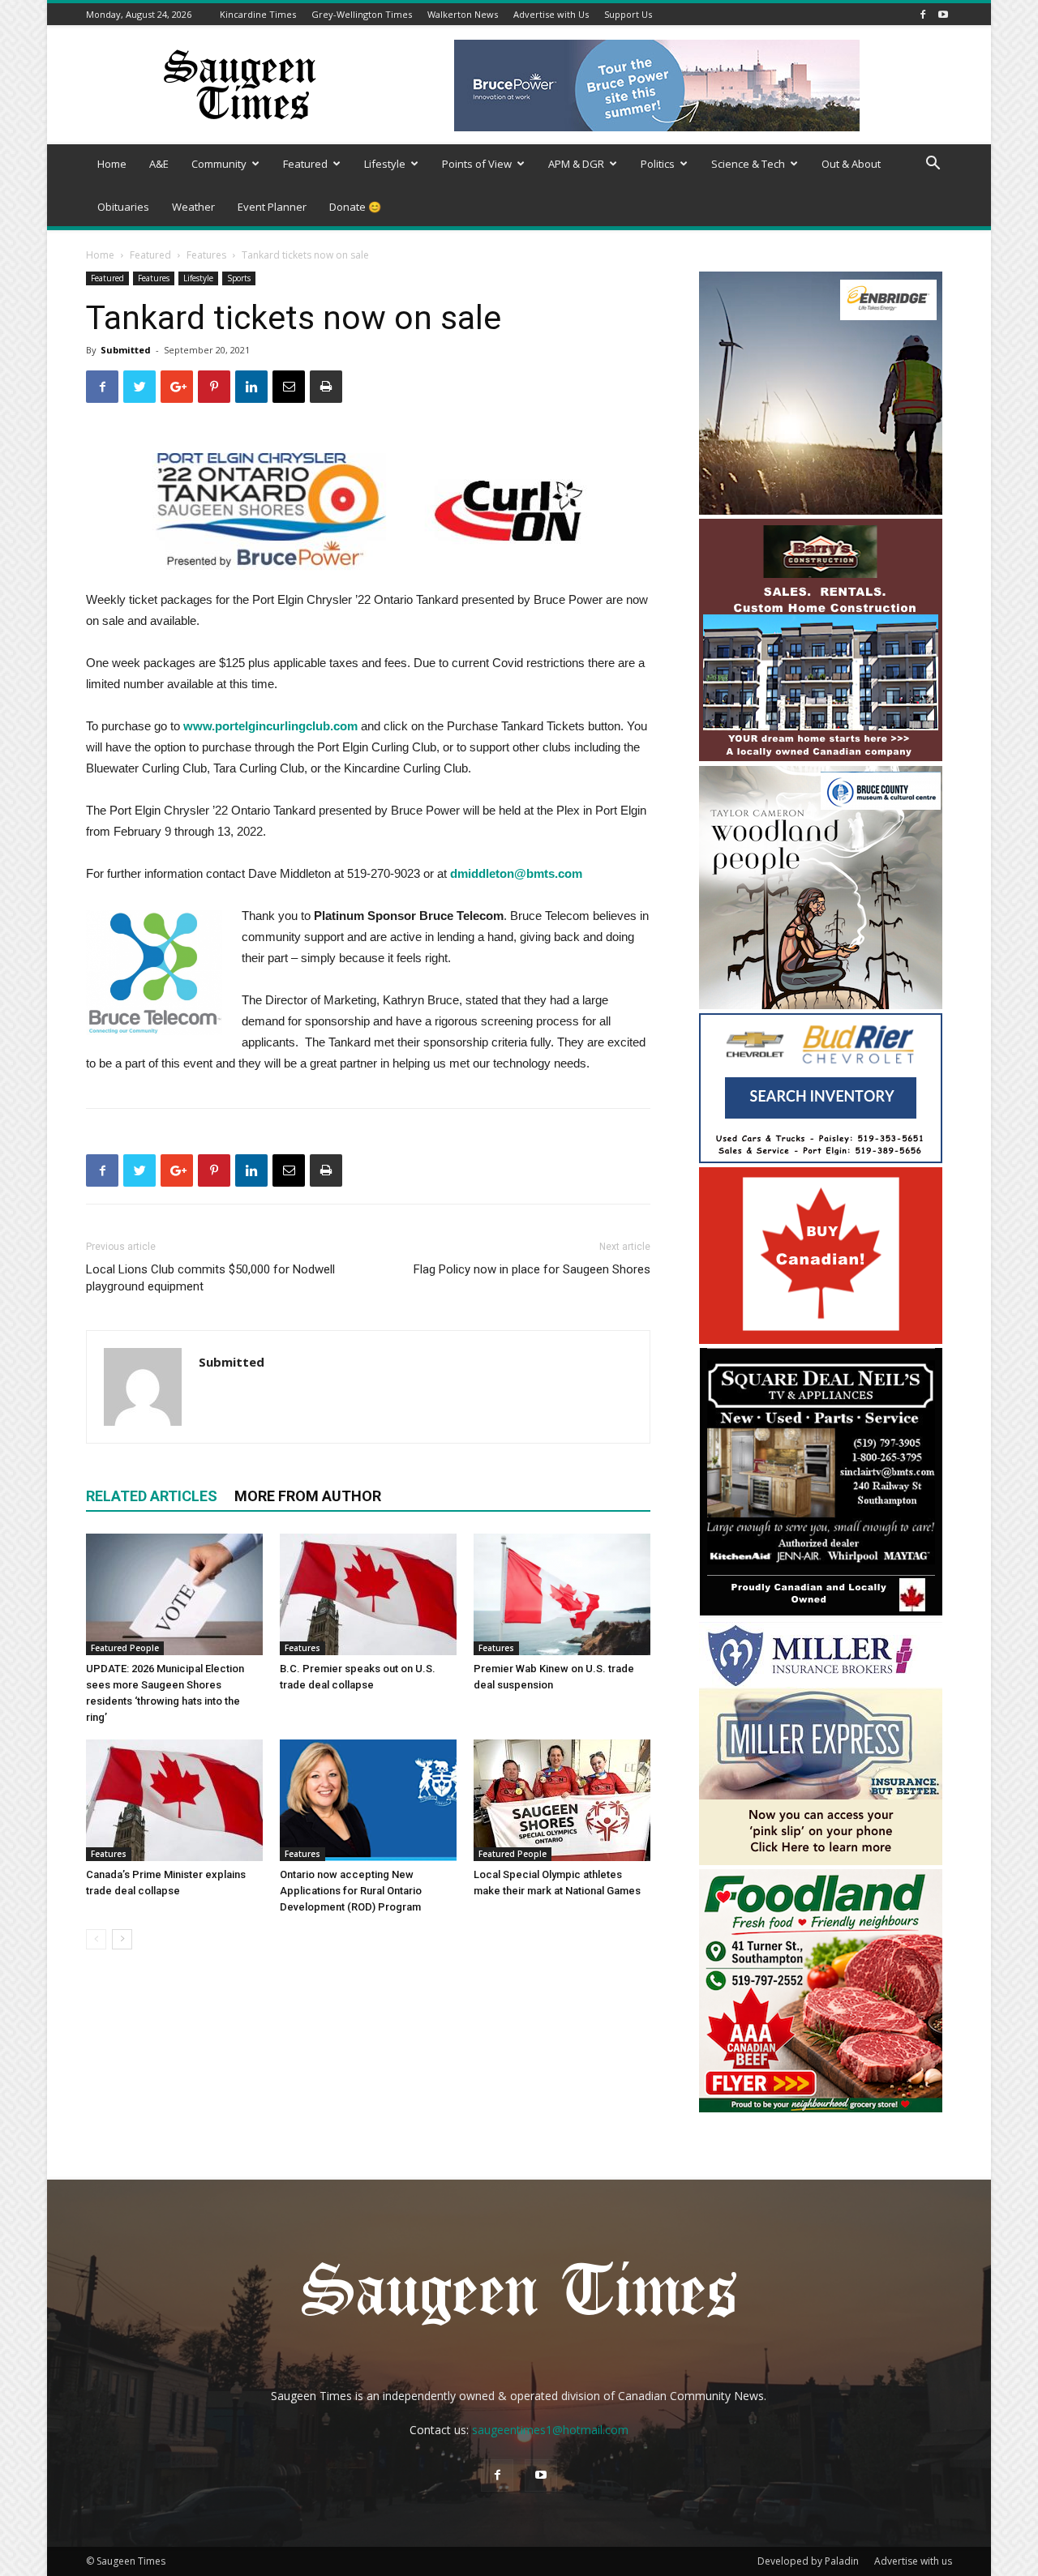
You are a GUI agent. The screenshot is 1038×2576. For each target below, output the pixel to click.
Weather (193, 207)
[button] (933, 165)
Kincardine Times (258, 14)
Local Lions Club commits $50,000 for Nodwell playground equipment (210, 1278)
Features (206, 255)
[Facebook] (923, 14)
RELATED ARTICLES (152, 1496)
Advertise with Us (551, 14)
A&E (159, 164)
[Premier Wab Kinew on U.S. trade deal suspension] (562, 1594)
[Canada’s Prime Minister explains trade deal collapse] (174, 1800)
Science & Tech (748, 164)
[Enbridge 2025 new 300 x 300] (821, 510)
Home (112, 164)
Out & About (851, 164)
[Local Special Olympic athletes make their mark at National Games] (562, 1800)
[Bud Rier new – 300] (821, 1159)
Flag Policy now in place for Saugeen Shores (532, 1269)
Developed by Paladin (808, 2561)
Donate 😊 (355, 207)
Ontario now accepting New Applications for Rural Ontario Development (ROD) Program (351, 1891)
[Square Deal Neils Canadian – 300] (821, 1613)
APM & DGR (576, 164)
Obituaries (123, 207)
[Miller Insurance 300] (821, 1861)
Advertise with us (913, 2561)
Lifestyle (385, 164)
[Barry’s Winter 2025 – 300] (821, 757)
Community (219, 164)
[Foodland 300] (821, 2108)
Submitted (126, 350)
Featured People (125, 1648)
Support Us (628, 14)
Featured (305, 164)
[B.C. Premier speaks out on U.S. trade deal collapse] (368, 1594)
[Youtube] (943, 14)
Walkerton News (463, 14)
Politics (658, 164)
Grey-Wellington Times (362, 14)
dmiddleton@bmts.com (516, 873)
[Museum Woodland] (821, 1005)
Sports (239, 278)
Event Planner (272, 207)
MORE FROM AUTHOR (308, 1496)
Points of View (477, 164)
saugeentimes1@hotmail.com (550, 2430)
